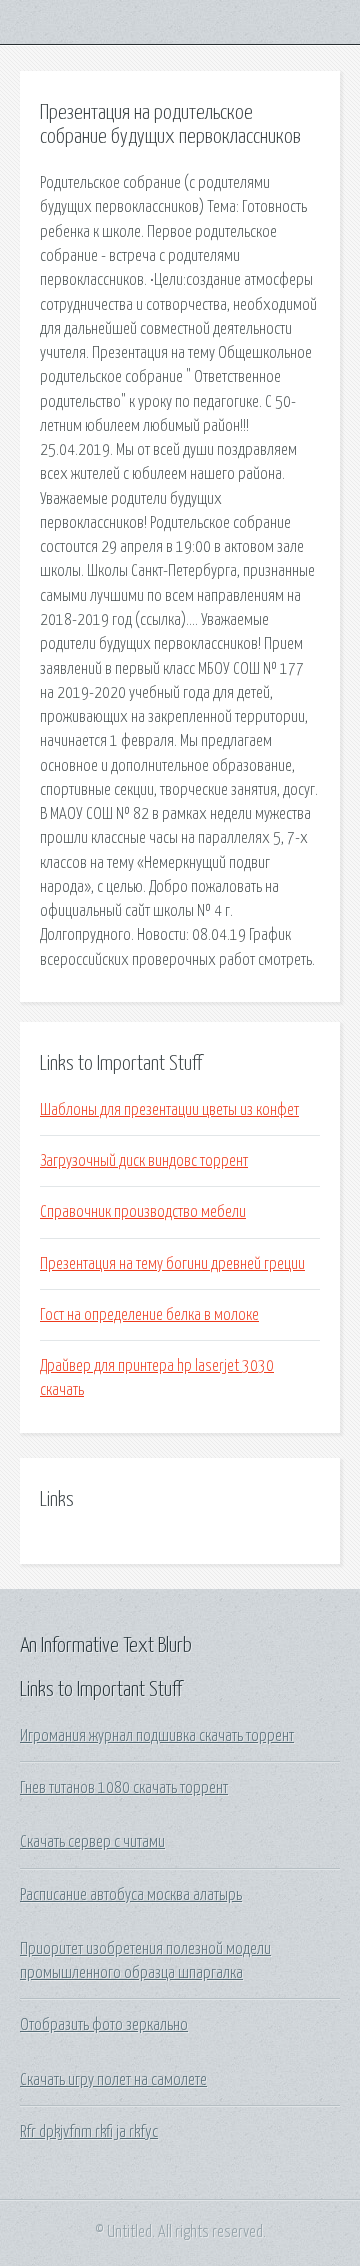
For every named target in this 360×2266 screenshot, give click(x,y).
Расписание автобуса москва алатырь (131, 1895)
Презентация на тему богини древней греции (172, 1264)
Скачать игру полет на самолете (113, 2080)
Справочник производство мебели (143, 1212)
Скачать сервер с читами (92, 1842)
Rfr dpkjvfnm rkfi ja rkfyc (89, 2132)
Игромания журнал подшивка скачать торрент (157, 1736)
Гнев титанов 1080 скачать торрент (124, 1788)
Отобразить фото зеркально (104, 2025)
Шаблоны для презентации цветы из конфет (169, 1110)
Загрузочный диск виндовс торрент (144, 1161)
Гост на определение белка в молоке (149, 1315)
